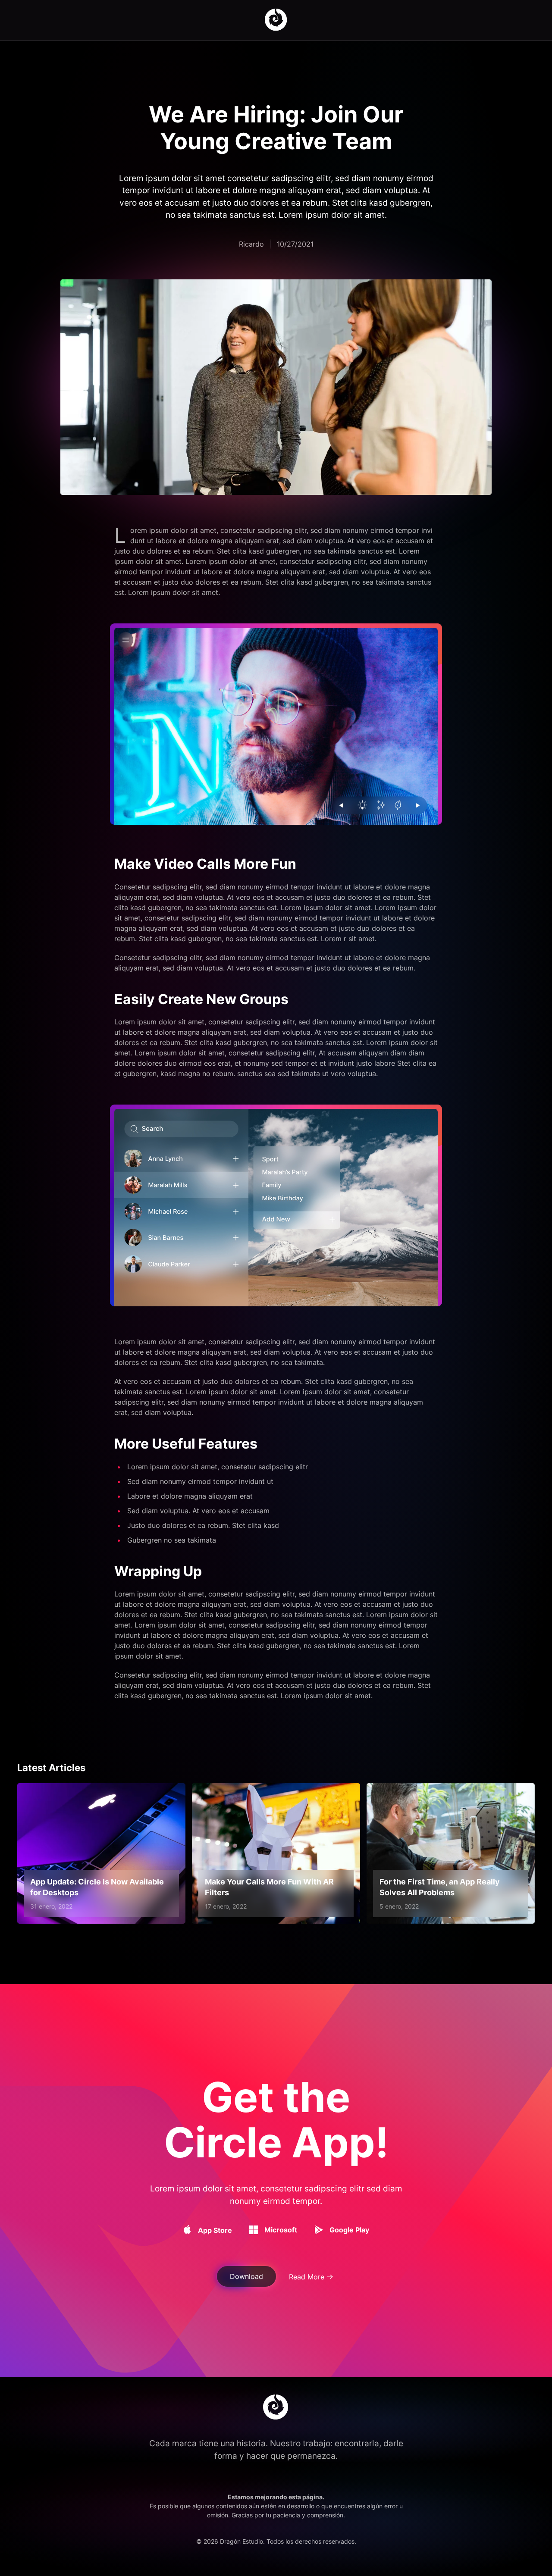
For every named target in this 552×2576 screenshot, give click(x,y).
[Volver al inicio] (276, 20)
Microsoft (281, 2230)
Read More (307, 2277)
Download (246, 2276)
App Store (215, 2230)
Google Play (349, 2230)
